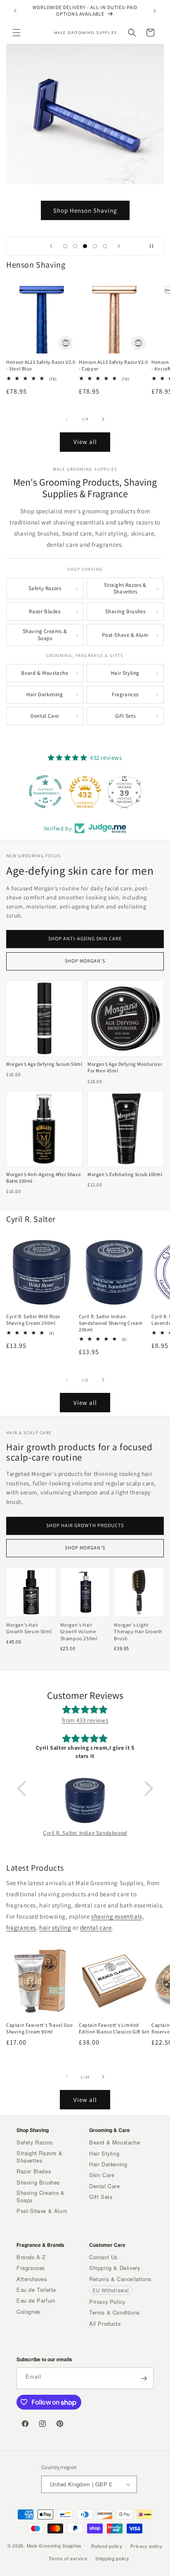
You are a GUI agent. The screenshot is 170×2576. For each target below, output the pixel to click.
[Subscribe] (144, 2378)
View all (85, 442)
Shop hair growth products (85, 1525)
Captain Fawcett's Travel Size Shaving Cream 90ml (39, 2028)
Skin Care (102, 2175)
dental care (96, 1927)
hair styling (55, 1927)
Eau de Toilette (36, 2290)
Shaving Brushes (125, 611)
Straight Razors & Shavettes (125, 588)
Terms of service (68, 2558)
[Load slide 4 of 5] (95, 246)
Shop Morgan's (85, 961)
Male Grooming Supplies (54, 2545)
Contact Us (103, 2257)
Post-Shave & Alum (125, 635)
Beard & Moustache (45, 673)
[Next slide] (119, 246)
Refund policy (107, 2546)
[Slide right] (103, 419)
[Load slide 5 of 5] (105, 246)
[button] (17, 33)
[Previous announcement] (15, 11)
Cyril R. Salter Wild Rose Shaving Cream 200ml (33, 1320)
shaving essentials (117, 1916)
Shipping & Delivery (115, 2268)
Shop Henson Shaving (85, 210)
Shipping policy (112, 2558)
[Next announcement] (155, 11)
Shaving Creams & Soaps (45, 635)
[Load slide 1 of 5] (65, 246)
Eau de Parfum (36, 2301)
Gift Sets (125, 716)
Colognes (28, 2312)
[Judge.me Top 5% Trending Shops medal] (125, 792)
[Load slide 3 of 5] (85, 246)
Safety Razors (45, 588)
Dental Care (45, 716)
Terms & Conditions (115, 2313)
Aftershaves (32, 2279)
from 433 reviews (85, 1720)
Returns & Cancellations (120, 2279)
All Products (105, 2324)
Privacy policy (146, 2546)
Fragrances (125, 694)
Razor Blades (45, 611)
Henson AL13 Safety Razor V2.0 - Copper (113, 365)
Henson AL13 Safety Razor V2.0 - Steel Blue (41, 365)
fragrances (21, 1927)
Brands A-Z (31, 2257)
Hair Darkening (45, 694)
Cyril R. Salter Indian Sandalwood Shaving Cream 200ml (111, 1323)
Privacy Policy (107, 2302)
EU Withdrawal (111, 2290)
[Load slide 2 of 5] (75, 246)
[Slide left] (67, 419)
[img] (85, 1710)
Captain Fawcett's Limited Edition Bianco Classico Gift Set (114, 2028)
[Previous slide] (51, 246)
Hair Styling (125, 673)
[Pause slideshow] (155, 246)
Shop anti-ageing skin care (85, 939)
